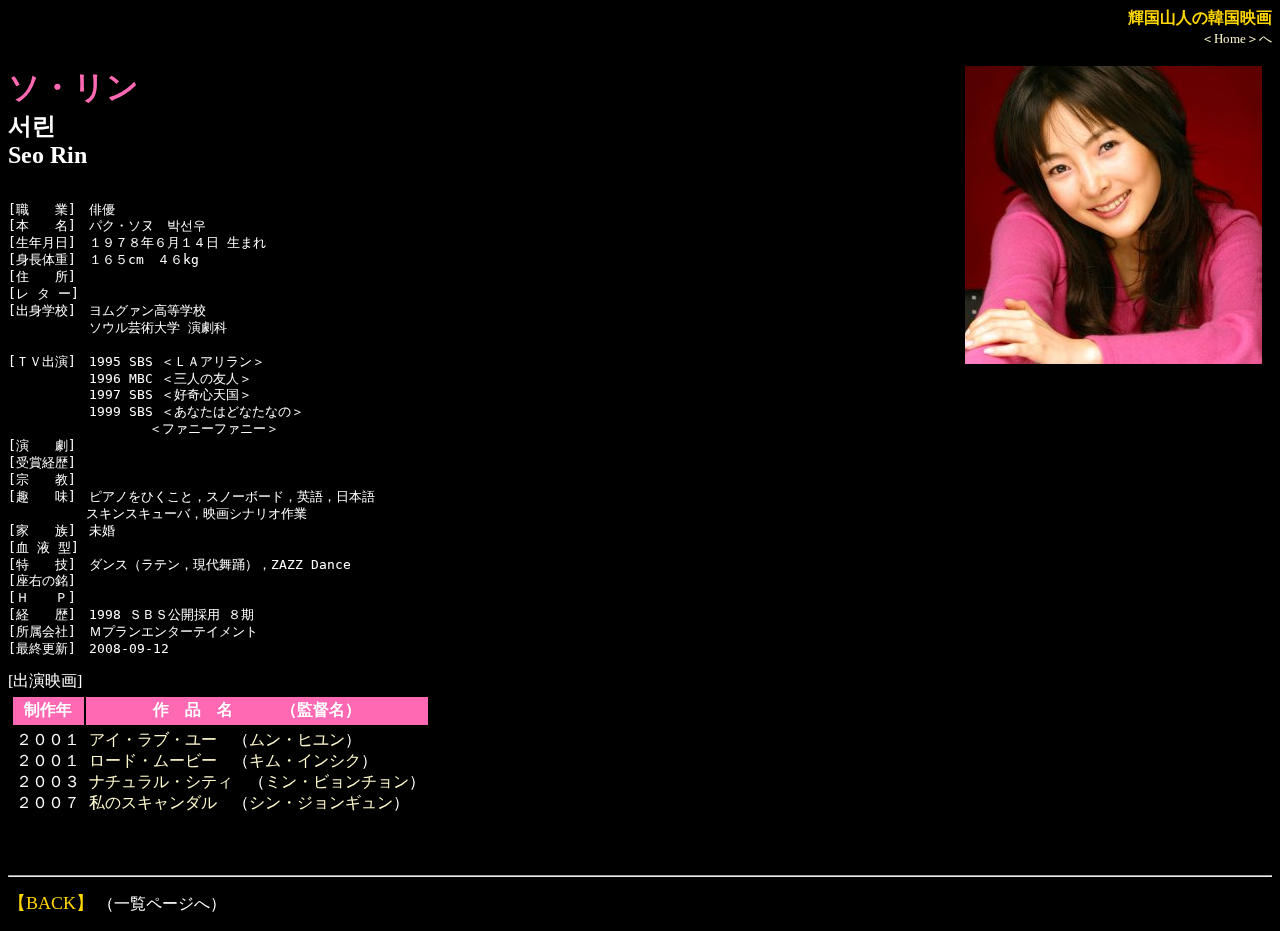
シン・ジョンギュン (321, 802)
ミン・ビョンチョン (337, 781)
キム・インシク (305, 760)
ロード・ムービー (153, 760)
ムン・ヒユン (297, 739)
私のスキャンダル (153, 802)
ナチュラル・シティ (161, 781)
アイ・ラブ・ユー (153, 739)
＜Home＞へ (1236, 38)
